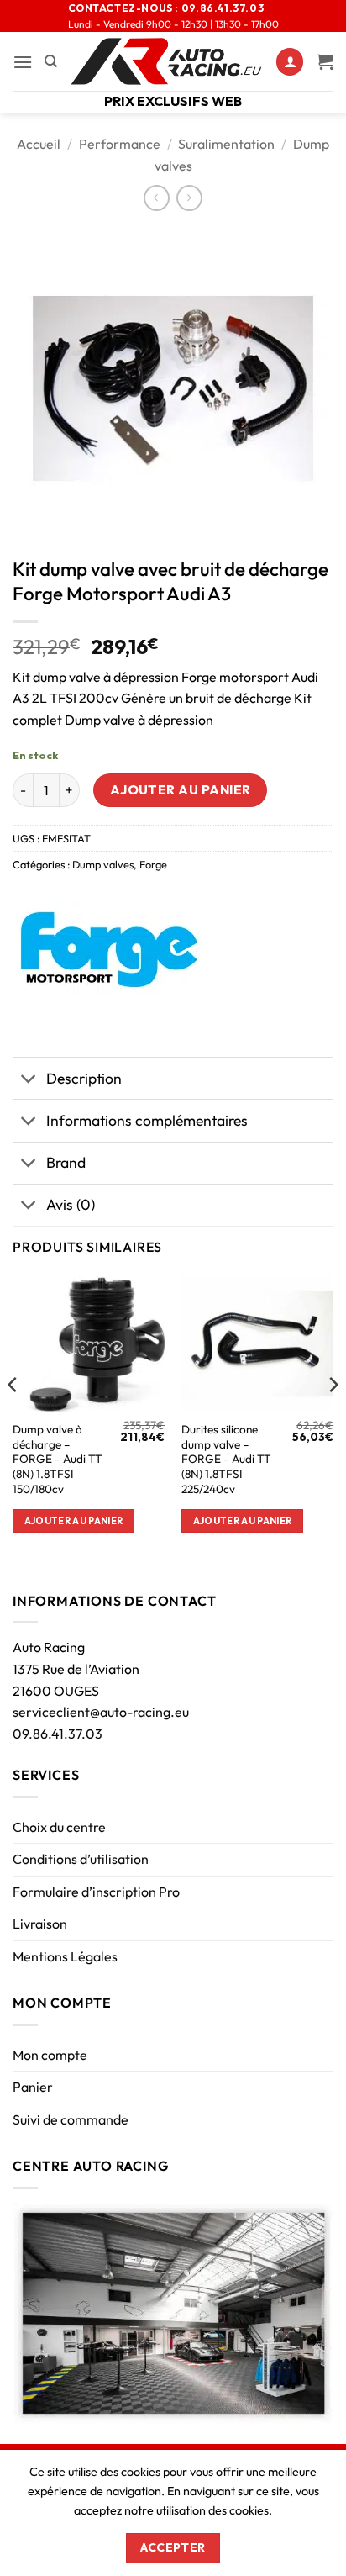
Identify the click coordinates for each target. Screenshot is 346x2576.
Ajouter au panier (181, 789)
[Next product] (157, 198)
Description (84, 1078)
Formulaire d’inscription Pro (96, 1892)
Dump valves (103, 864)
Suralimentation (226, 144)
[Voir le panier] (325, 61)
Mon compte (50, 2055)
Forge (153, 864)
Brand (66, 1162)
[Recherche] (51, 61)
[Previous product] (189, 198)
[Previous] (13, 1418)
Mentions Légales (65, 1956)
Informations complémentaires (147, 1120)
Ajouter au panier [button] (74, 1521)
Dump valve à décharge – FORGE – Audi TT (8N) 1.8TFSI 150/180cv (58, 1460)
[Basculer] (29, 1080)
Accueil (39, 144)
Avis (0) (71, 1204)
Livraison (40, 1924)
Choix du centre (59, 1827)
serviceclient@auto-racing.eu (101, 1712)
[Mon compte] (290, 62)
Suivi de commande (71, 2119)
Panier (33, 2087)
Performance (120, 144)
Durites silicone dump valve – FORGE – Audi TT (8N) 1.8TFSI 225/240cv (226, 1460)
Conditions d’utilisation (81, 1859)
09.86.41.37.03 (58, 1734)
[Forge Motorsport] (109, 950)
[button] (23, 62)
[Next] (333, 1418)
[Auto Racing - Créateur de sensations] (167, 61)
